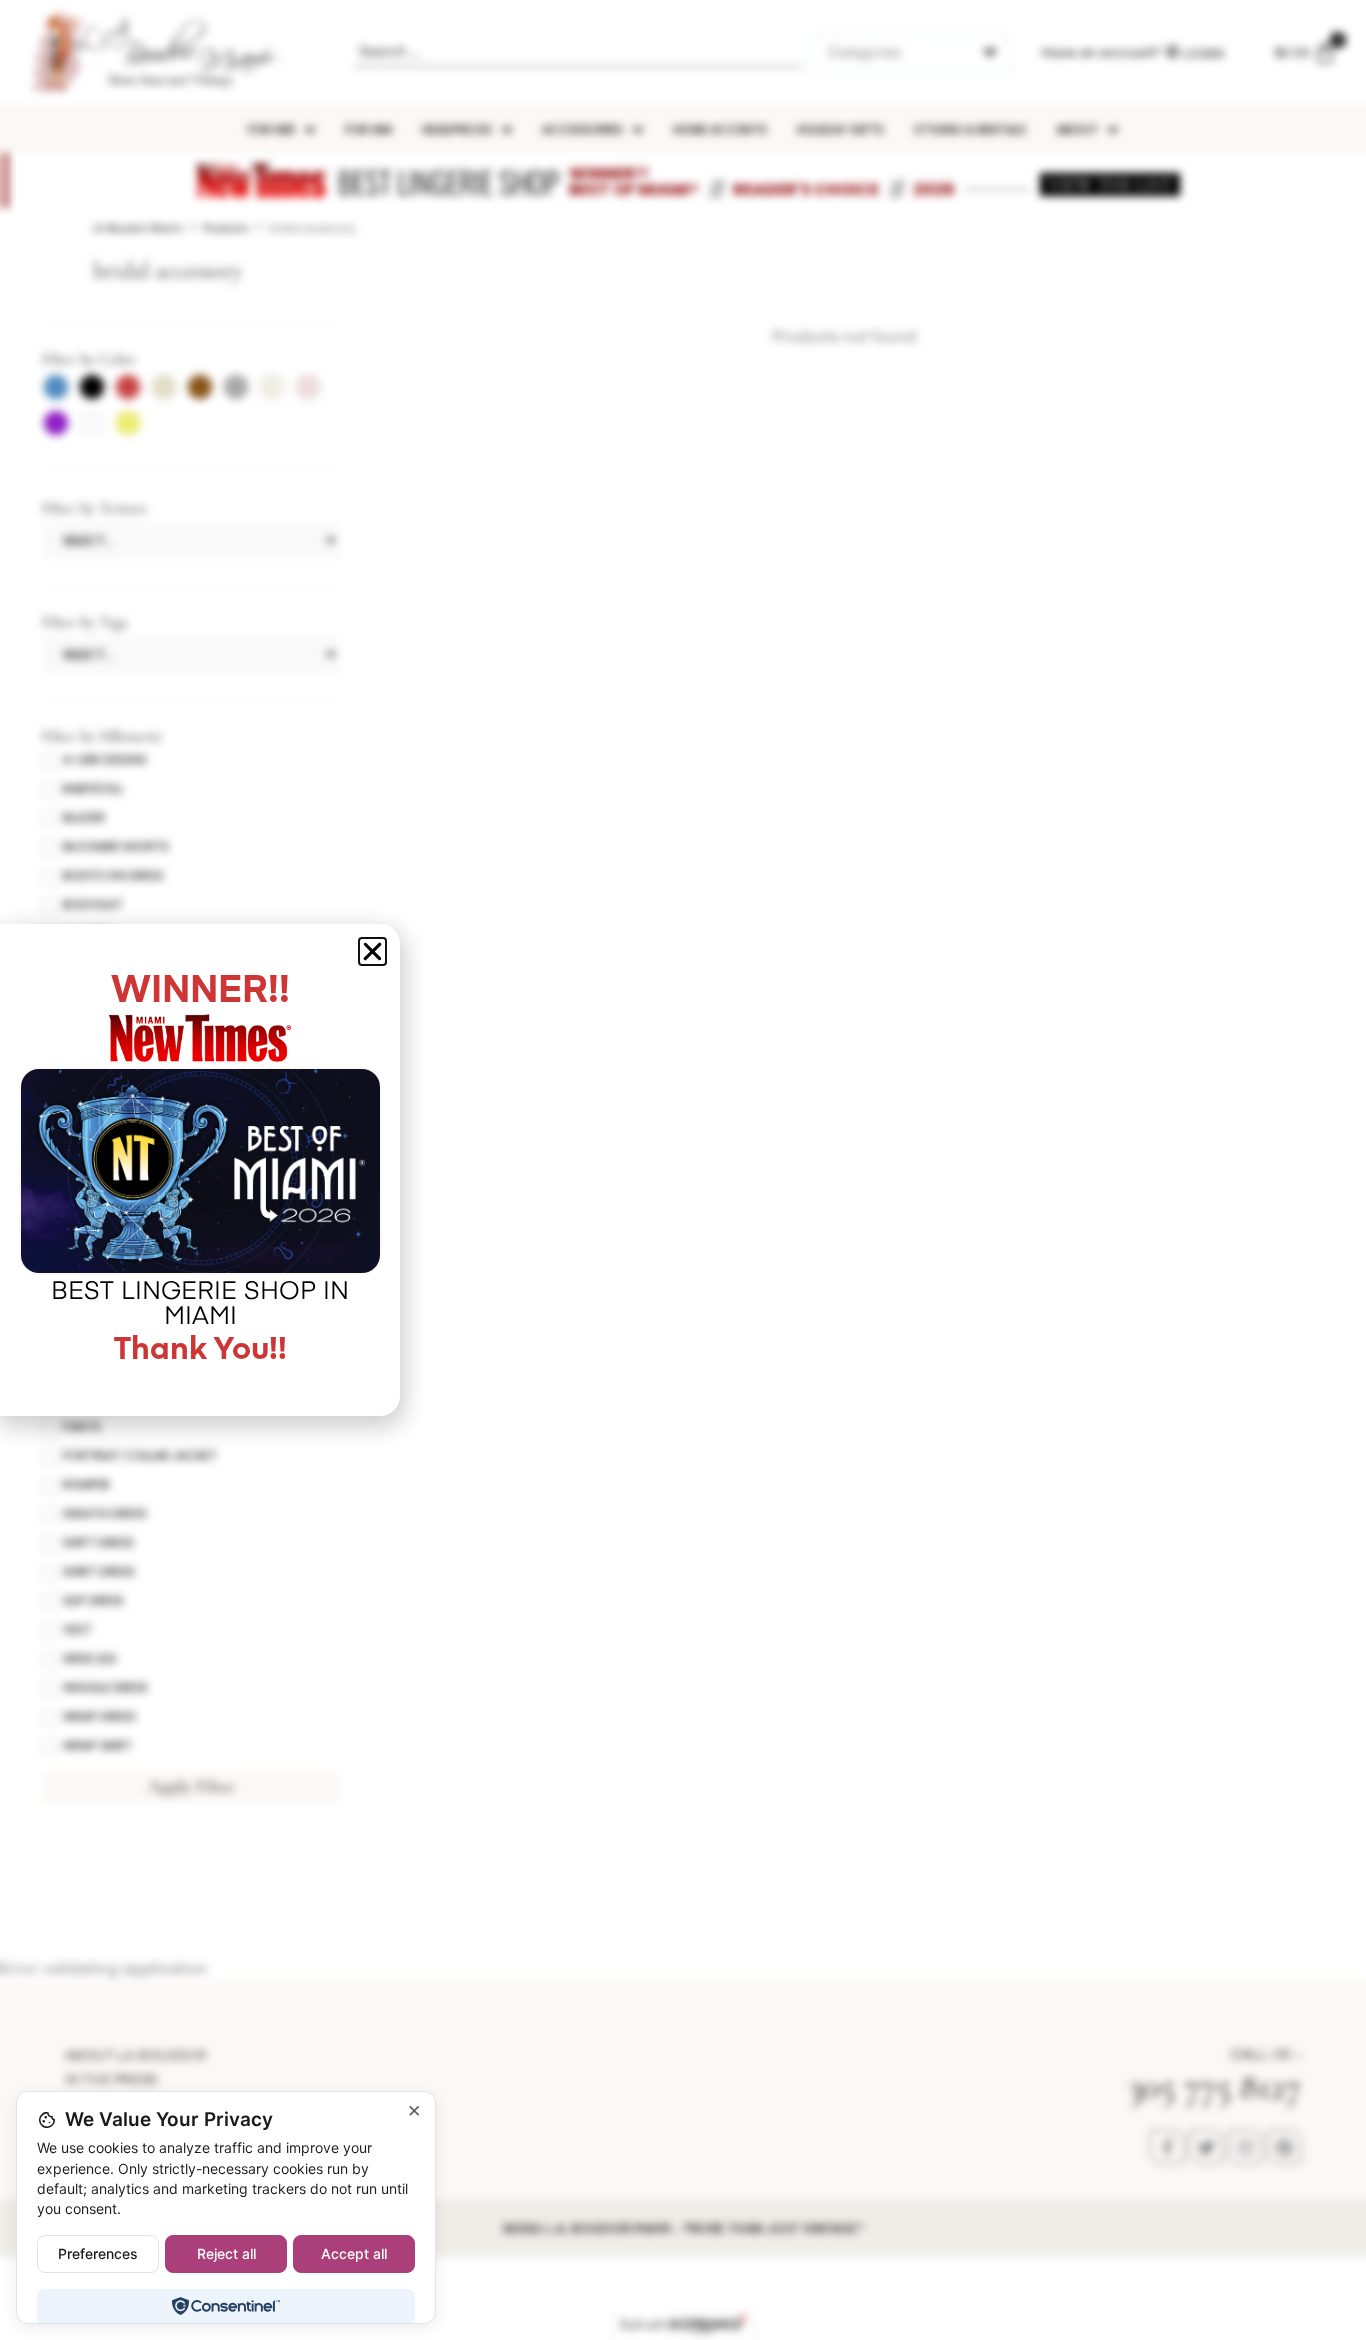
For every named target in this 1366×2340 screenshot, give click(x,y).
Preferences (98, 2253)
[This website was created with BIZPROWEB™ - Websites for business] (683, 2325)
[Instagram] (1245, 2147)
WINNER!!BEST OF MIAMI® (634, 181)
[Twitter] (1206, 2147)
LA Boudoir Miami (138, 228)
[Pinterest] (1284, 2147)
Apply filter (191, 1786)
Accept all (354, 2253)
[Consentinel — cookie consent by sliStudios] (225, 2306)
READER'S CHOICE (806, 189)
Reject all (226, 2253)
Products (226, 228)
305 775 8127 (1214, 2086)
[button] (372, 951)
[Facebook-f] (1167, 2147)
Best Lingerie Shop (448, 181)
